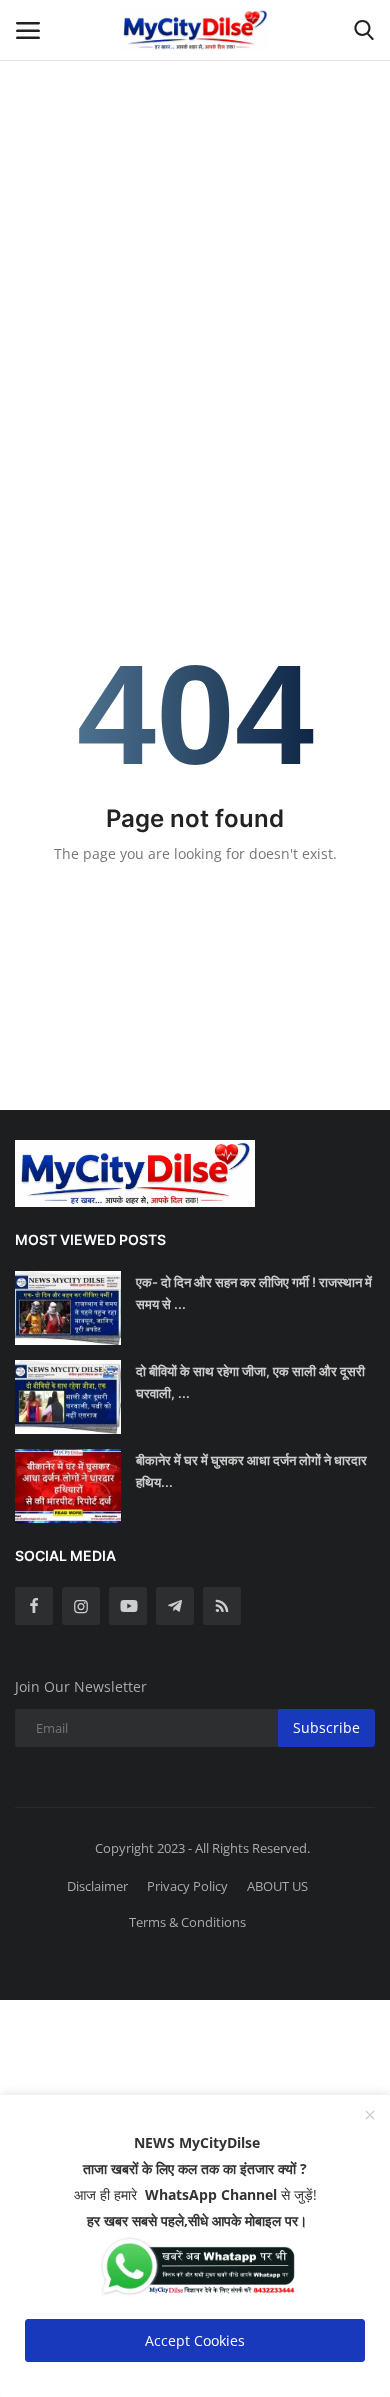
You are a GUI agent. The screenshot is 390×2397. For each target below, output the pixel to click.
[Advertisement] (195, 195)
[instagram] (81, 1606)
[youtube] (128, 1606)
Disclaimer (97, 1886)
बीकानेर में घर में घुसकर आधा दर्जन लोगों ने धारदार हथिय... (251, 1471)
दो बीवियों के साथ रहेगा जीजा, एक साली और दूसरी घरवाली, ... (250, 1382)
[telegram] (175, 1606)
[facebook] (34, 1606)
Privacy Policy (187, 1886)
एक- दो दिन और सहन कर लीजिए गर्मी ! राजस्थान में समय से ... (254, 1293)
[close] (370, 2116)
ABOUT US (277, 1886)
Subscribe (326, 1727)
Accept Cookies (195, 2340)
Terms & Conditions (187, 1922)
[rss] (222, 1606)
